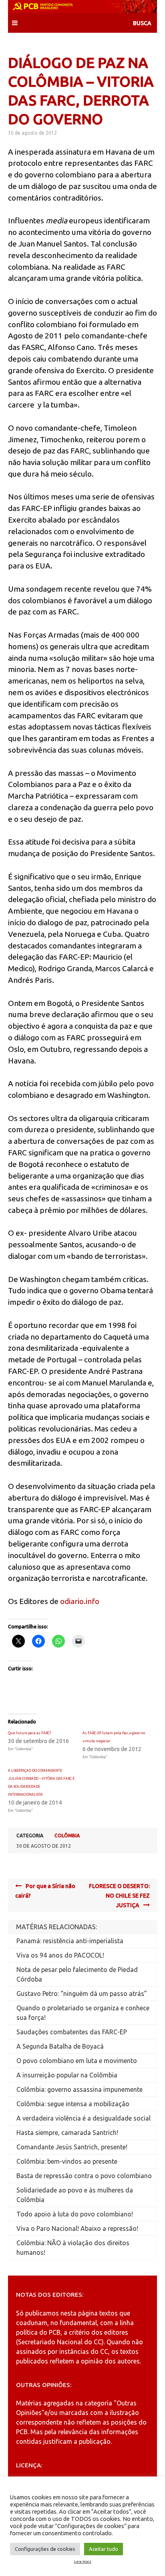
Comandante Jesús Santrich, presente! (72, 2147)
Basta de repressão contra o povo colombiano (84, 2176)
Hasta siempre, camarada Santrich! (67, 2133)
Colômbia (67, 1836)
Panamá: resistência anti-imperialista (70, 1941)
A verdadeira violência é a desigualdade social (84, 2118)
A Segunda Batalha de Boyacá (60, 2046)
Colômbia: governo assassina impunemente (79, 2089)
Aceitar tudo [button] (104, 2549)
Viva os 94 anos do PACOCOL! (60, 1955)
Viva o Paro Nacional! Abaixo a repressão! (77, 2228)
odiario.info (80, 1601)
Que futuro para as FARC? (29, 1733)
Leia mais (83, 2562)
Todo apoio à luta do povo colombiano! (75, 2214)
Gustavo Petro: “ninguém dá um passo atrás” (82, 1994)
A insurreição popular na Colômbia (67, 2075)
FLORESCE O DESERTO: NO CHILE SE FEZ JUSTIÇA (119, 1896)
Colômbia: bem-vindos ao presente (67, 2161)
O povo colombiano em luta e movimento (77, 2061)
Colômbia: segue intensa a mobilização (73, 2104)
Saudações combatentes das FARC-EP (72, 2032)
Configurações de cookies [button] (45, 2549)
